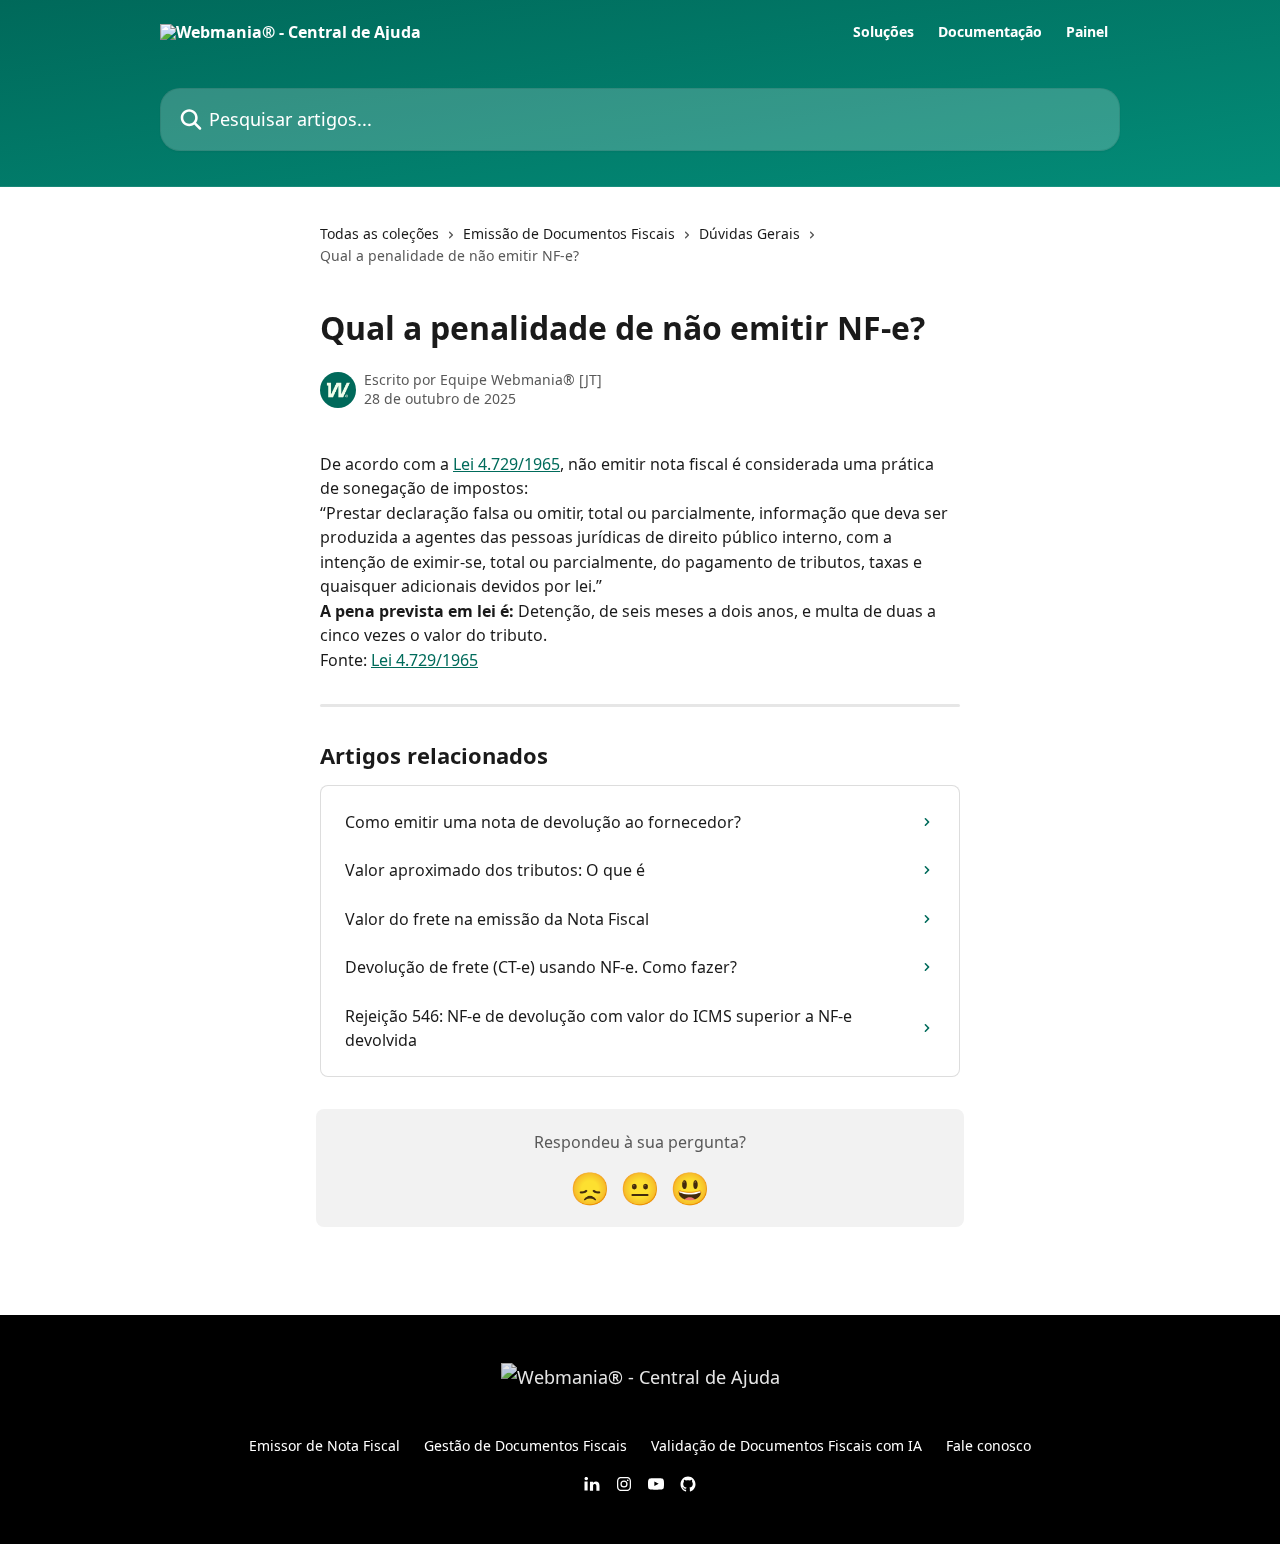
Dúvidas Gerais (749, 233)
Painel (1087, 32)
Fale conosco (988, 1445)
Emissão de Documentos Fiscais (569, 233)
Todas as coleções (379, 233)
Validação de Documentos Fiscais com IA (786, 1445)
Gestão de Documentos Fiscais (525, 1445)
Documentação (990, 32)
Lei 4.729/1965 (506, 464)
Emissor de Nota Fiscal (324, 1445)
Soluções (883, 32)
